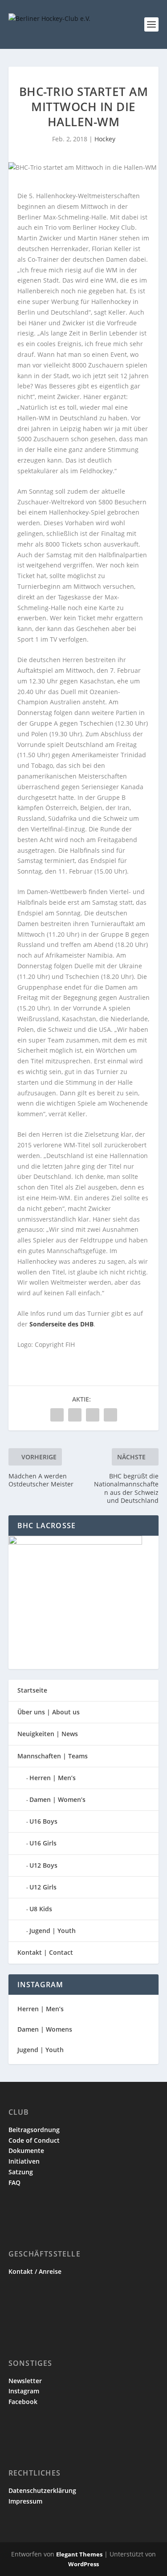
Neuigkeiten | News (48, 1734)
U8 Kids (41, 1909)
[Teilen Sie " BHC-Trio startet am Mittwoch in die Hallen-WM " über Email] (93, 1415)
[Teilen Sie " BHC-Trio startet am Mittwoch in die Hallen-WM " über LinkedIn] (75, 1415)
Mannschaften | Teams (53, 1756)
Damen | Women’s (57, 1799)
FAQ (14, 2183)
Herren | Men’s (53, 1778)
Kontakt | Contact (45, 1952)
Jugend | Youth (53, 1931)
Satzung (21, 2172)
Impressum (25, 2501)
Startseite (32, 1690)
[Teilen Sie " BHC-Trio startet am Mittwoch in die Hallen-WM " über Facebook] (57, 1415)
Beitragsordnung (34, 2130)
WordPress (83, 2564)
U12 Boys (43, 1865)
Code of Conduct (34, 2140)
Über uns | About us (49, 1712)
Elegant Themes (79, 2554)
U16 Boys (43, 1821)
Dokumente (26, 2151)
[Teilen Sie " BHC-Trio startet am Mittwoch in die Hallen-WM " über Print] (110, 1415)
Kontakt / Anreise (35, 2271)
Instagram (24, 2391)
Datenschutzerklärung (42, 2490)
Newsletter (25, 2381)
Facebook (23, 2402)
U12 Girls (43, 1887)
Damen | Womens (45, 2029)
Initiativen (24, 2161)
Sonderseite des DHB (61, 1324)
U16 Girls (43, 1843)
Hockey (105, 139)
